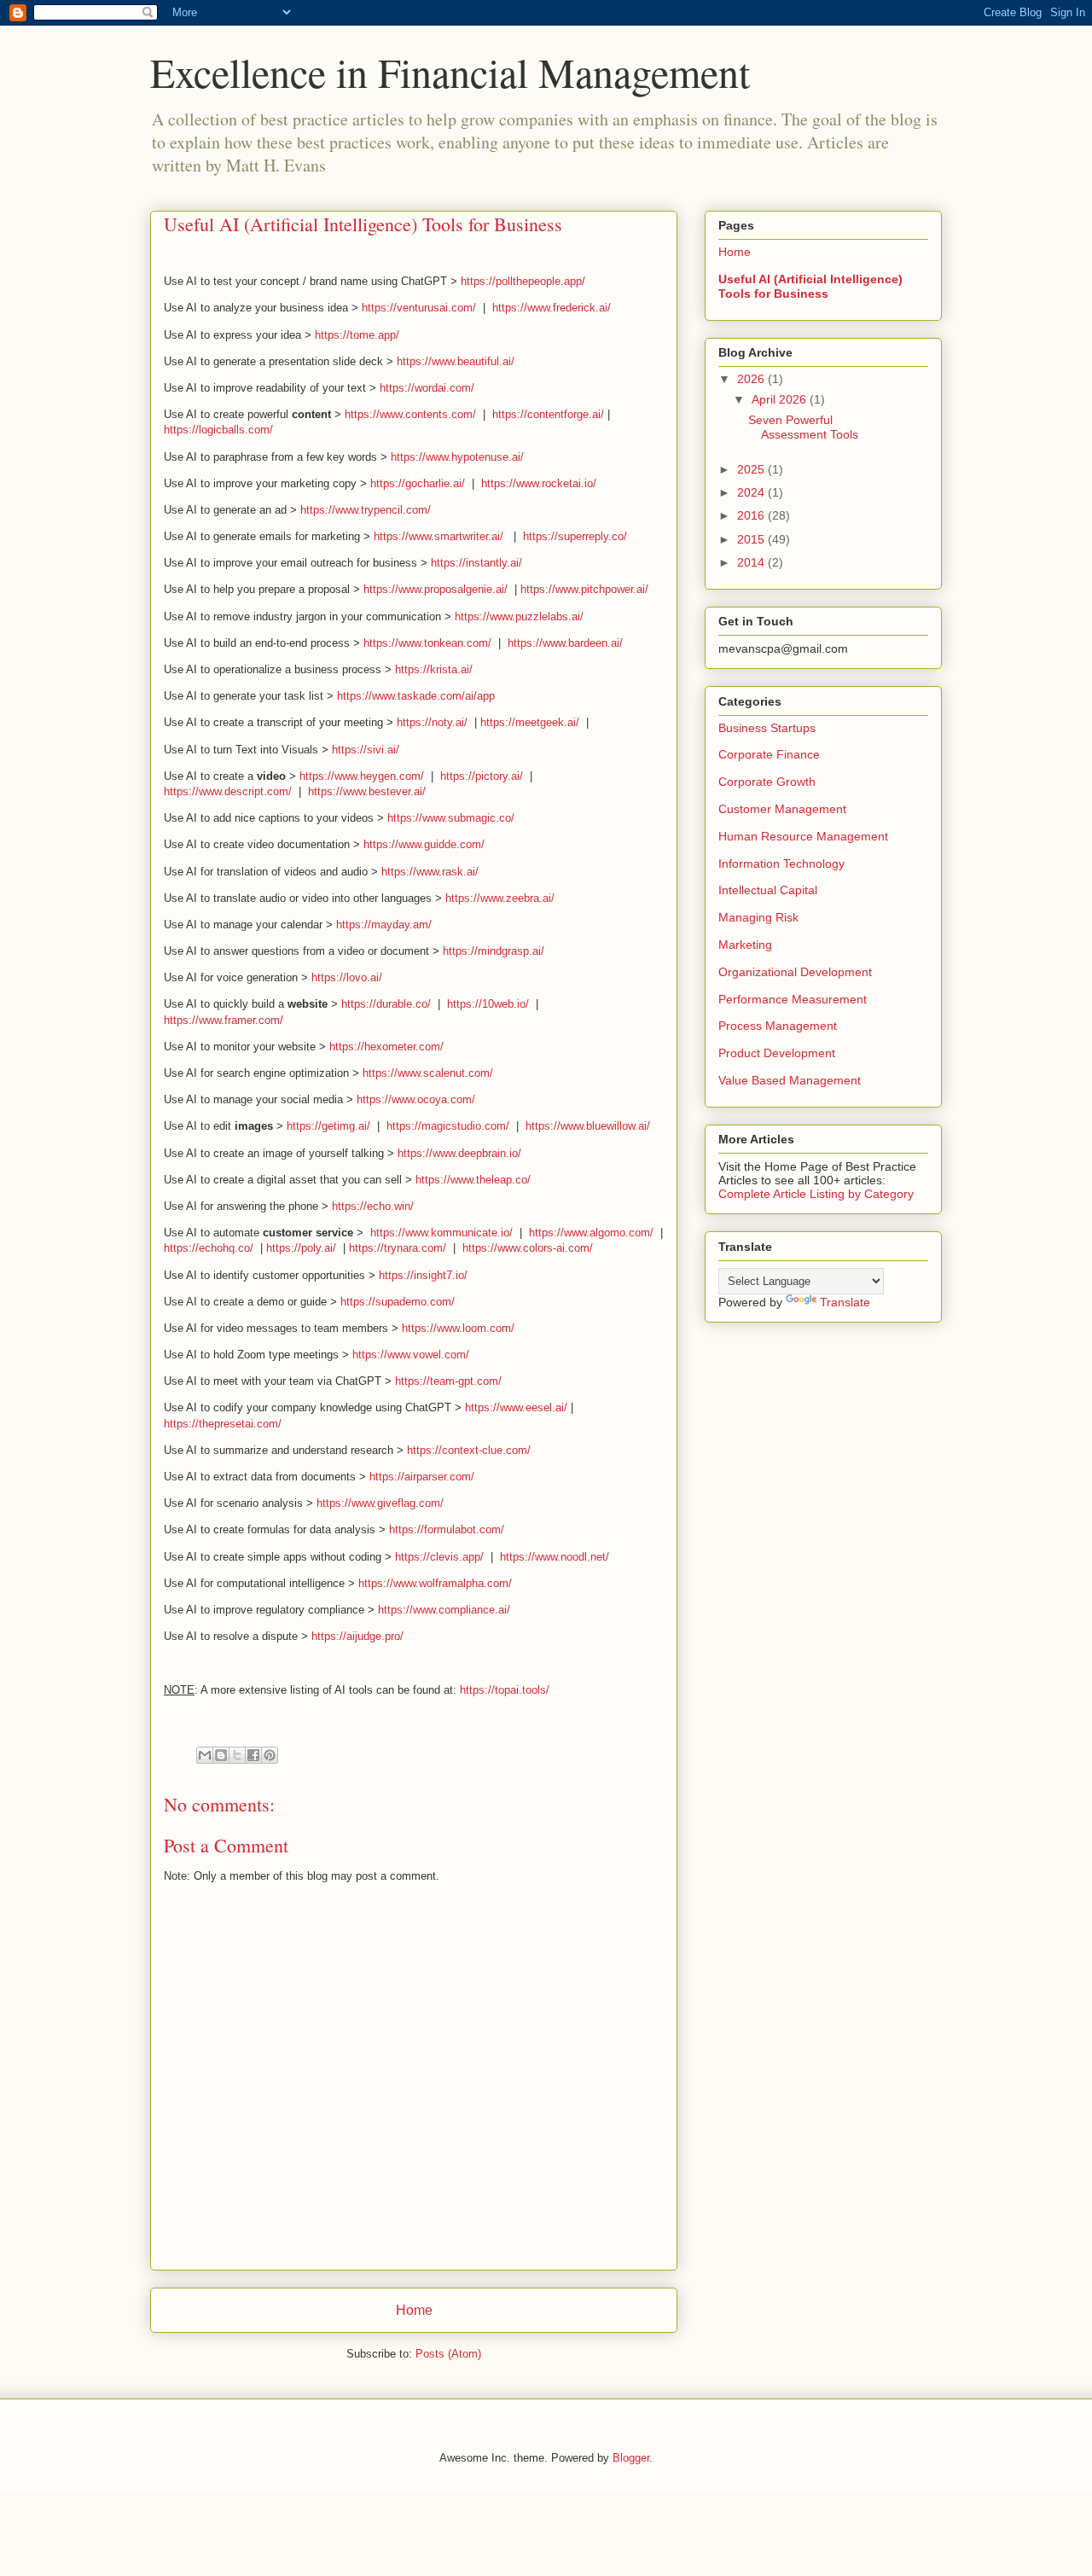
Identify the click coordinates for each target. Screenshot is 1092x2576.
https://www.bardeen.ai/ (565, 643)
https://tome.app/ (357, 335)
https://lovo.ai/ (347, 977)
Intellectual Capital (768, 890)
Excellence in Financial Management (450, 72)
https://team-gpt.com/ (448, 1381)
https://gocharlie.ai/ (418, 483)
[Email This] (205, 1755)
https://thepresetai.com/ (223, 1424)
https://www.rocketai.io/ (539, 483)
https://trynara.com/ (398, 1248)
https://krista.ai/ (434, 669)
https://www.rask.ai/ (430, 872)
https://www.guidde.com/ (424, 844)
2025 (752, 469)
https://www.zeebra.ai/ (500, 898)
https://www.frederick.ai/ (552, 308)
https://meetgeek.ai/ (530, 722)
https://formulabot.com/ (447, 1529)
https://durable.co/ (386, 1004)
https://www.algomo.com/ (591, 1233)
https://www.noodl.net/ (555, 1557)
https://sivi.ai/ (366, 750)
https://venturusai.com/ (419, 308)
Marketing (745, 945)
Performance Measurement (793, 999)
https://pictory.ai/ (482, 776)
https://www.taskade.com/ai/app (416, 696)
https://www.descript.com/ (228, 791)
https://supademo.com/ (398, 1302)
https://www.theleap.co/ (473, 1180)
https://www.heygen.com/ (362, 776)
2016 (752, 515)
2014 (752, 562)
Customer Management (782, 809)
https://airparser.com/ (422, 1477)
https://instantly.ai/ (476, 563)
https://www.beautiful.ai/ (456, 361)
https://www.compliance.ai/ (444, 1610)
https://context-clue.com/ (469, 1450)
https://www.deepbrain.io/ (459, 1153)
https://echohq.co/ (209, 1248)
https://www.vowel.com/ (411, 1355)
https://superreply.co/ (575, 536)
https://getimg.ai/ (328, 1126)
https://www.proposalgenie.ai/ (436, 589)
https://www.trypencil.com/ (366, 510)
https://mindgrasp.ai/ (494, 951)
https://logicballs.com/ (218, 430)
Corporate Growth (767, 782)
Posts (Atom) (448, 2354)
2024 (752, 492)
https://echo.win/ (373, 1206)
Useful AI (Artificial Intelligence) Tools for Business (810, 286)
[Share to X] (237, 1755)
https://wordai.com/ (427, 388)
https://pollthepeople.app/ (523, 281)
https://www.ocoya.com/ (416, 1099)
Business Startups (767, 728)
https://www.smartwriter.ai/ (439, 536)
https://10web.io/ (488, 1004)
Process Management (778, 1026)
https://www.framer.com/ (224, 1020)
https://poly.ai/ (301, 1248)
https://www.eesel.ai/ (516, 1407)
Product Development (777, 1053)
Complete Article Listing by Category (816, 1194)
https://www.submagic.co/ (451, 818)
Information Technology (781, 864)
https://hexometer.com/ (386, 1047)
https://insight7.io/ (423, 1275)
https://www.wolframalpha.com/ (435, 1583)
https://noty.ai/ (432, 722)
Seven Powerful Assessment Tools (803, 427)
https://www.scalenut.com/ (428, 1073)
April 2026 (781, 399)
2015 (752, 539)
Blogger (631, 2458)
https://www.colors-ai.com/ (528, 1248)
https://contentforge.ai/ (548, 414)
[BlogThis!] (221, 1755)
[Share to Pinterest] (270, 1755)
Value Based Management (790, 1080)
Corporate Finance (769, 754)
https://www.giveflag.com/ (380, 1503)
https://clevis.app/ (439, 1557)
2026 (752, 379)
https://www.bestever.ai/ (367, 791)
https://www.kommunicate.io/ (441, 1233)
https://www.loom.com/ (458, 1328)
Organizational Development (795, 972)
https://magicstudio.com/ (448, 1126)
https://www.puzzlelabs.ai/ (519, 616)
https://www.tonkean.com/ (427, 643)
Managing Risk (758, 917)
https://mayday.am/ (384, 925)
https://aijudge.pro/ (357, 1636)
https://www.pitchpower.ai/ (584, 589)
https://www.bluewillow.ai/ (588, 1126)
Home (414, 2310)
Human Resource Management (803, 836)
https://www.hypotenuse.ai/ (457, 457)
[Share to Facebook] (253, 1755)
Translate (845, 1302)
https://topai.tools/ (505, 1690)
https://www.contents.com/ (410, 414)
